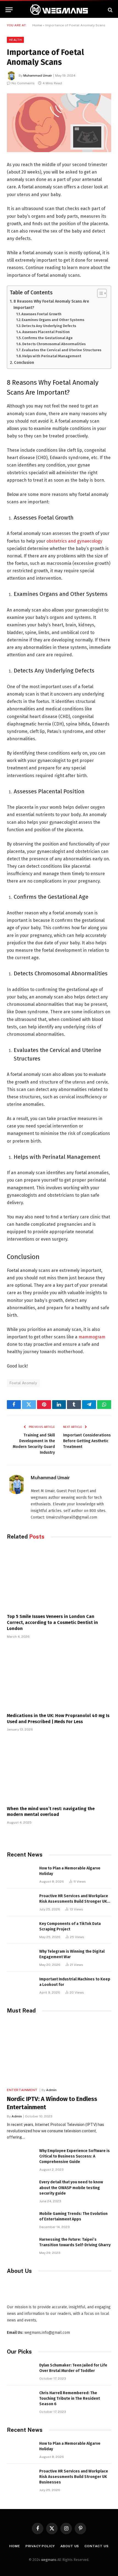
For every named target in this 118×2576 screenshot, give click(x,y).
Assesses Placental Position (46, 332)
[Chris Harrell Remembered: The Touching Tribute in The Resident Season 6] (21, 2399)
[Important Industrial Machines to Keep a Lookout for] (21, 1985)
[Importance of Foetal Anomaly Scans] (59, 123)
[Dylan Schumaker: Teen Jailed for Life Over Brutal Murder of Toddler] (21, 2371)
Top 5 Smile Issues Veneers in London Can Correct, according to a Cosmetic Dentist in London (52, 1622)
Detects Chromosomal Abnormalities (54, 344)
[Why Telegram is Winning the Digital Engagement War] (21, 1957)
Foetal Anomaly (23, 1383)
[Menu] (9, 10)
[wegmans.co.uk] (59, 10)
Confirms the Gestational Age (47, 338)
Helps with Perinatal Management (52, 356)
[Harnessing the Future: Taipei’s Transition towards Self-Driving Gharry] (21, 2246)
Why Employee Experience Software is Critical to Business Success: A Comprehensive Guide (75, 2156)
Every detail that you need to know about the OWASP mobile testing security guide (71, 2188)
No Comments (23, 83)
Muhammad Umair (38, 76)
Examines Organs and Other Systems (53, 320)
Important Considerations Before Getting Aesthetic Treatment (87, 1441)
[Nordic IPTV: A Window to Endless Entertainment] (59, 2052)
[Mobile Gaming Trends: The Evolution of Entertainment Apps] (21, 2220)
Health (15, 40)
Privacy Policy (40, 2546)
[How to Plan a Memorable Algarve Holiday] (21, 1874)
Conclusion (24, 362)
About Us (70, 2546)
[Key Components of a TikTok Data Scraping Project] (21, 1930)
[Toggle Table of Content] (99, 293)
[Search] (110, 10)
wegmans (49, 2560)
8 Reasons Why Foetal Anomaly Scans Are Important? (51, 304)
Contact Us (96, 2546)
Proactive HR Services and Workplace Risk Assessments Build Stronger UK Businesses (74, 1901)
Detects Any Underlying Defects (49, 326)
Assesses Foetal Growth (41, 314)
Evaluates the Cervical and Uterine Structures (62, 350)
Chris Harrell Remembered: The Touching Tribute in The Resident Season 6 (70, 2398)
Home (37, 25)
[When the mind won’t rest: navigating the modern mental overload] (59, 1770)
